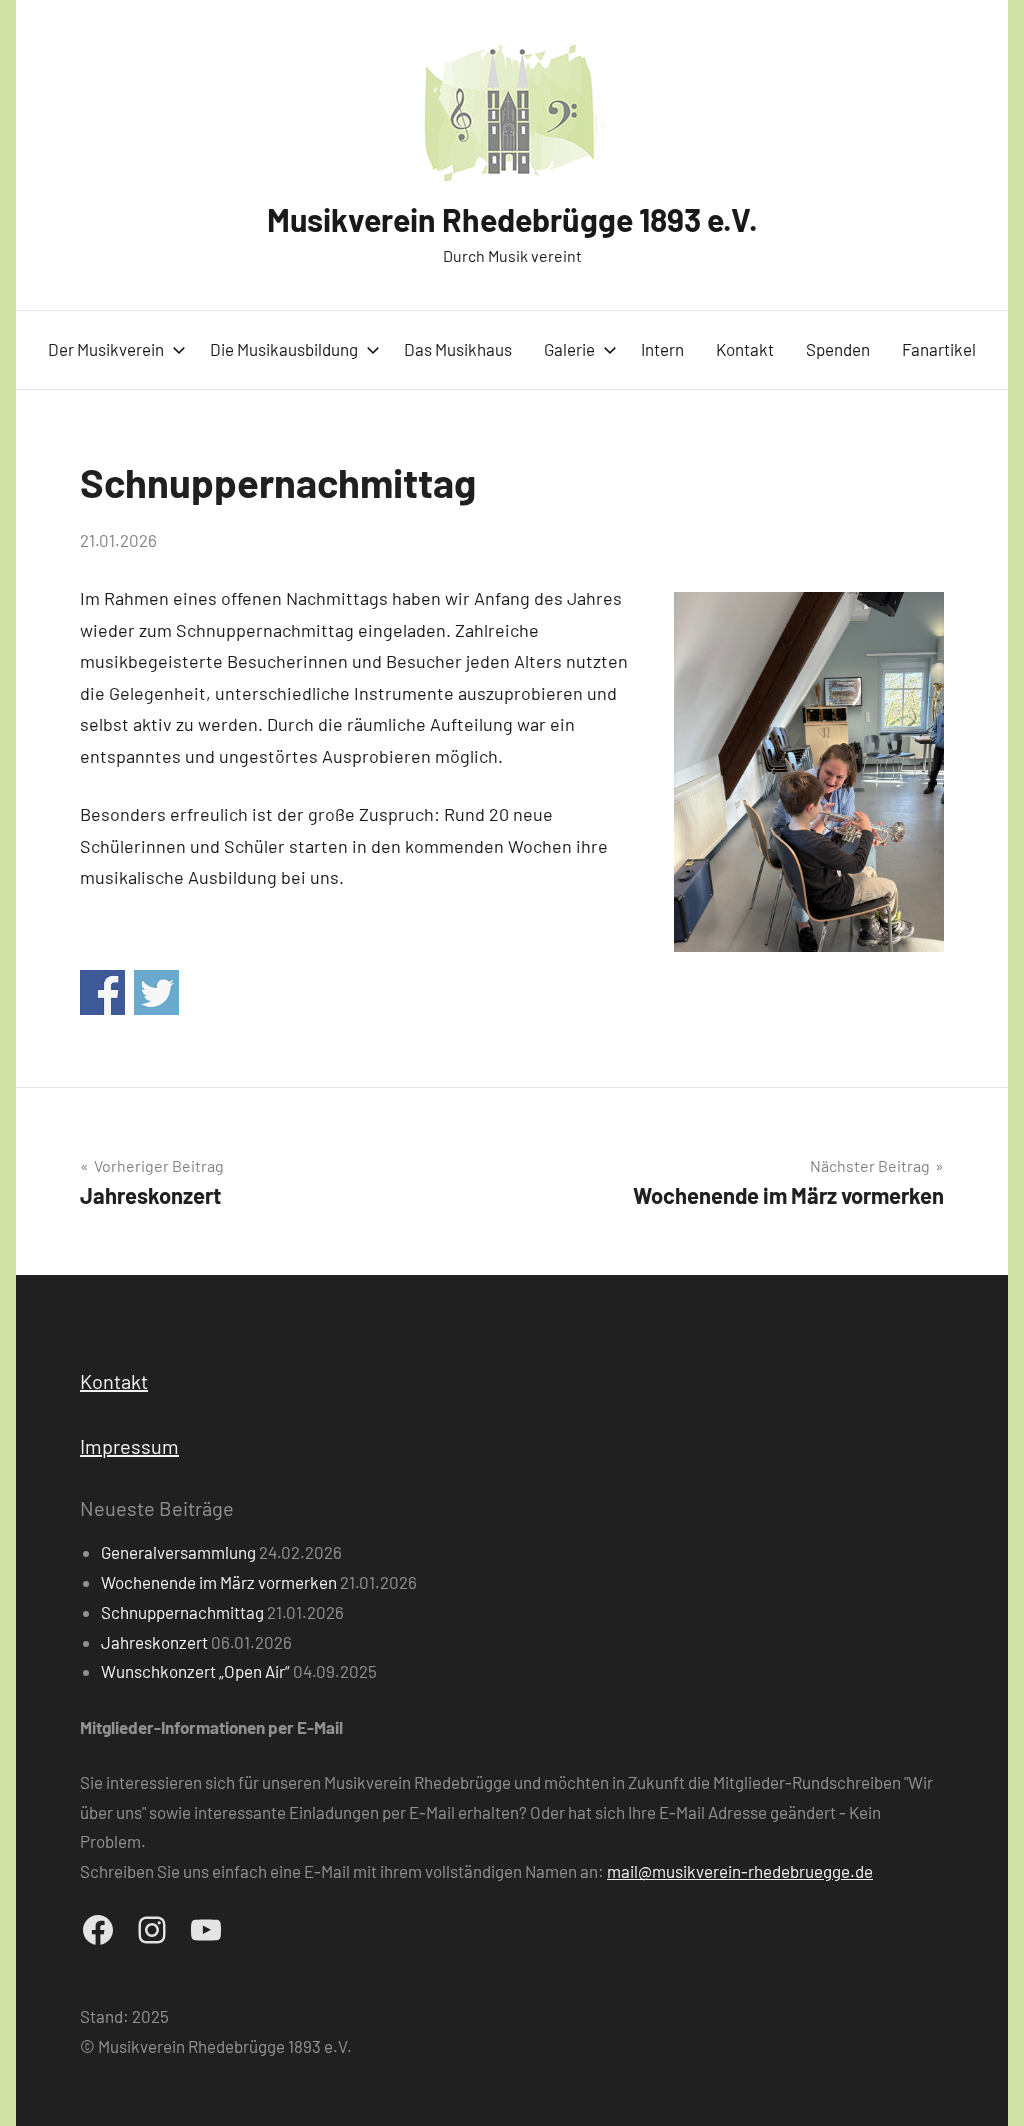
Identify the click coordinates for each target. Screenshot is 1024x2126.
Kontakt (745, 349)
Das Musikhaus (458, 349)
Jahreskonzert (154, 1642)
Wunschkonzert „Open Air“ (195, 1671)
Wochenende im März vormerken (219, 1582)
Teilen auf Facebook (102, 992)
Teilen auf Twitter (156, 992)
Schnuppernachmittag (182, 1612)
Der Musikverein (106, 349)
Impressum (129, 1446)
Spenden (838, 349)
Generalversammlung (178, 1552)
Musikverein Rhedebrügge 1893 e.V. (512, 219)
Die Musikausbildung (284, 349)
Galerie (569, 349)
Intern (662, 349)
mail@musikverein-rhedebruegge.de (740, 1871)
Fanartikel (939, 349)
